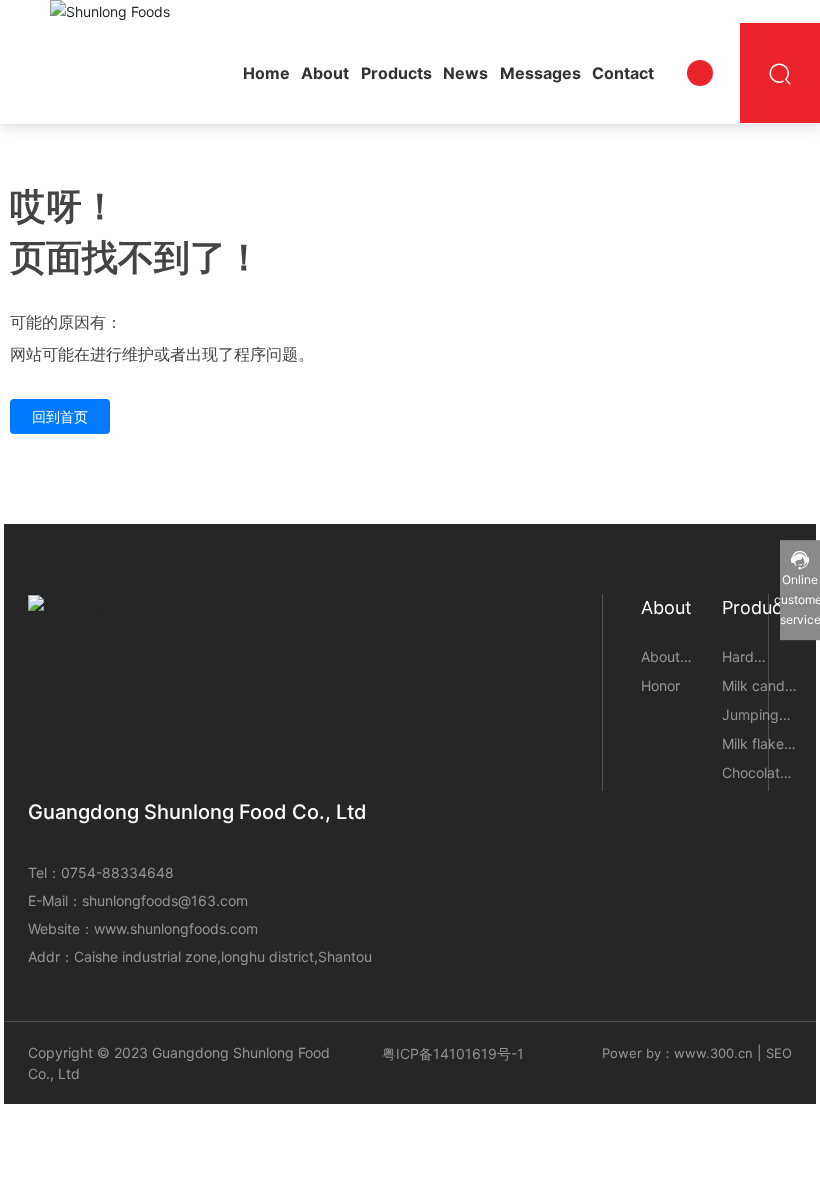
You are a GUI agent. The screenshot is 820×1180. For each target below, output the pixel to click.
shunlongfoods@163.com (165, 900)
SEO (779, 1053)
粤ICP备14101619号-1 (453, 1053)
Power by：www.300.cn (677, 1053)
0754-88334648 (117, 872)
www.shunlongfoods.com (176, 928)
